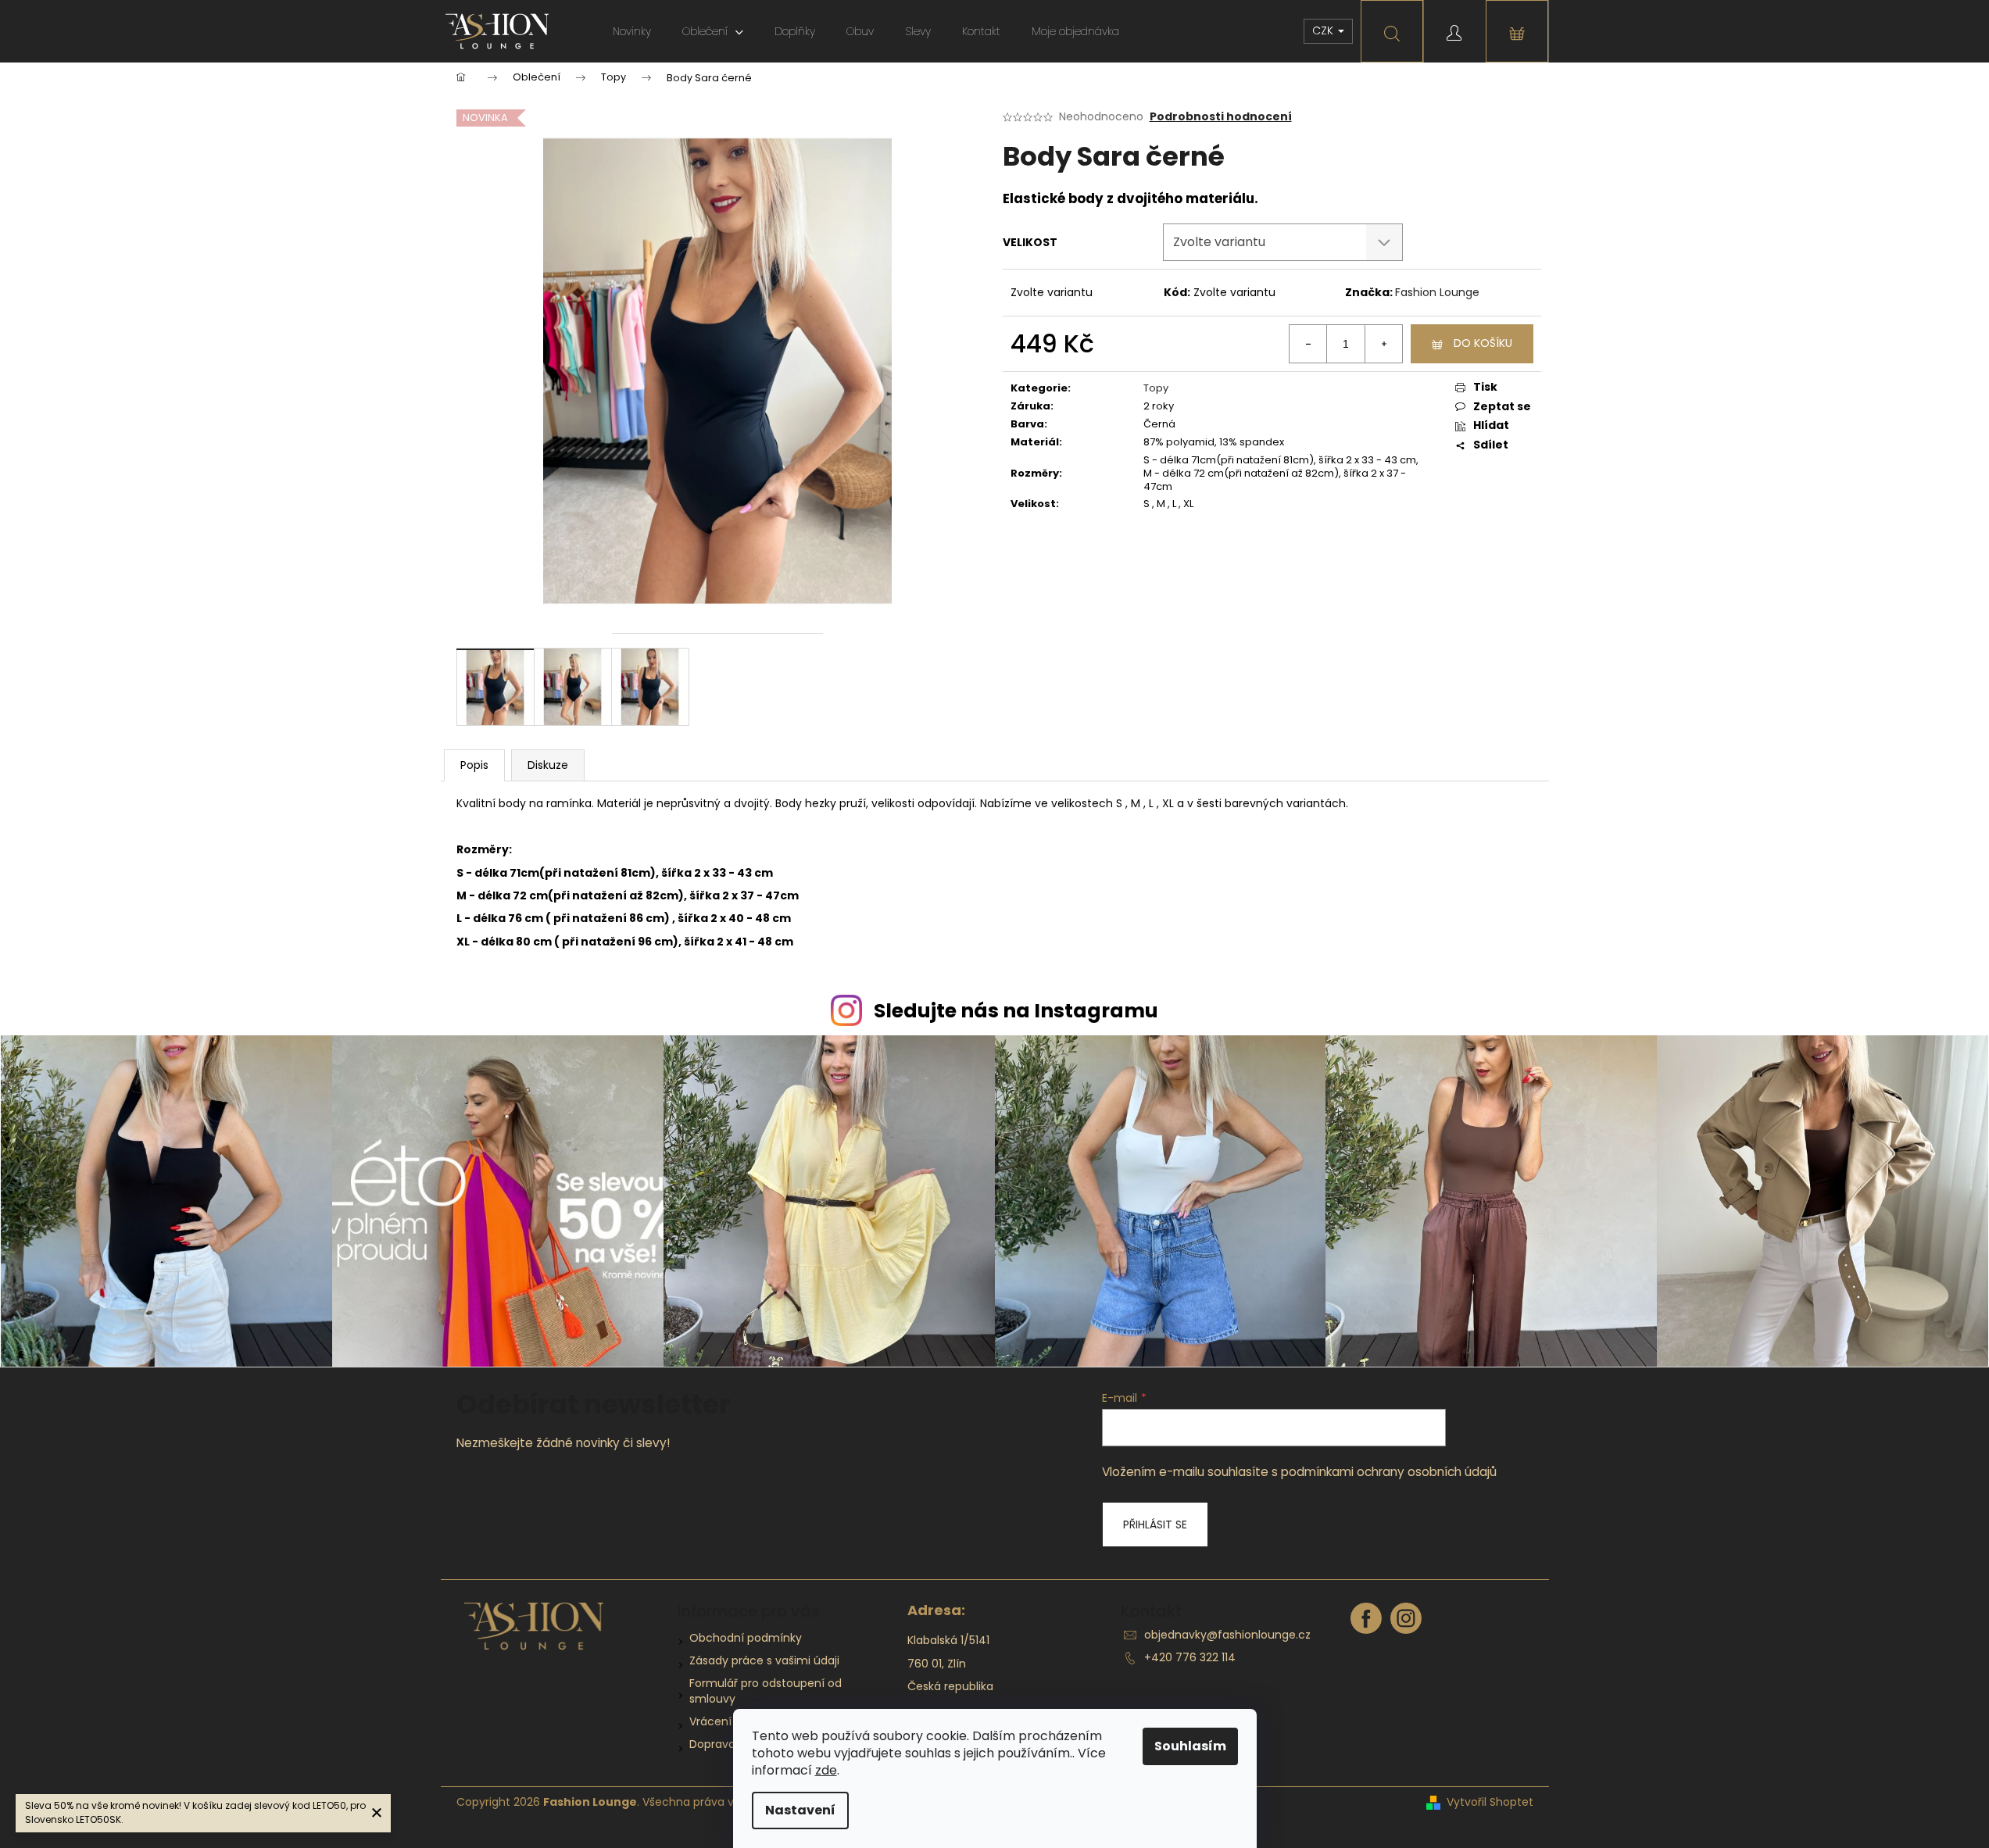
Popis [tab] (474, 765)
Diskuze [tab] (548, 765)
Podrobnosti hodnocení (1221, 117)
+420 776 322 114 (1190, 1657)
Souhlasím (1190, 1746)
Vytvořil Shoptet (1490, 1802)
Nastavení (800, 1810)
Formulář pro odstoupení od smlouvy (766, 1691)
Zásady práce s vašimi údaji (764, 1660)
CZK (1324, 30)
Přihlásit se (1155, 1525)
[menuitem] (632, 31)
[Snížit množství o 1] (1308, 344)
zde (826, 1770)
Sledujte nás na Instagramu (1016, 1011)
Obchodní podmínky (746, 1638)
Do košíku (1483, 343)
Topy (1156, 388)
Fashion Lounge (1437, 292)
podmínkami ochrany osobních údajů (1389, 1472)
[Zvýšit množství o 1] (1383, 344)
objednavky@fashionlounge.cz (1227, 1635)
